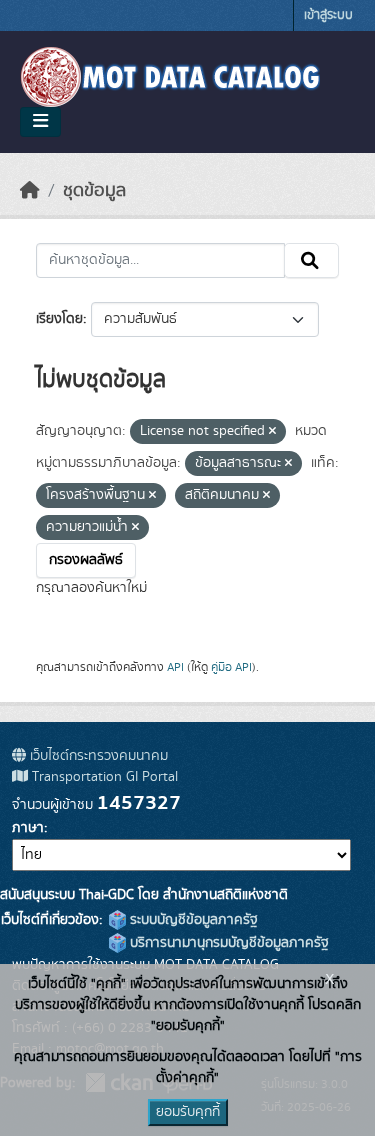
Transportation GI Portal (103, 777)
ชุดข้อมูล (94, 191)
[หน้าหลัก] (30, 191)
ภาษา (28, 828)
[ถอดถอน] (272, 432)
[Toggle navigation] (40, 122)
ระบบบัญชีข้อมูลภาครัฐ (192, 920)
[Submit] (311, 261)
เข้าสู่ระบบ (328, 15)
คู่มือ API (231, 667)
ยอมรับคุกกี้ (188, 1112)
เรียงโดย (59, 319)
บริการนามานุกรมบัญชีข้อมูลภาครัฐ (227, 943)
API (175, 667)
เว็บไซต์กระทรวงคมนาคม (97, 756)
